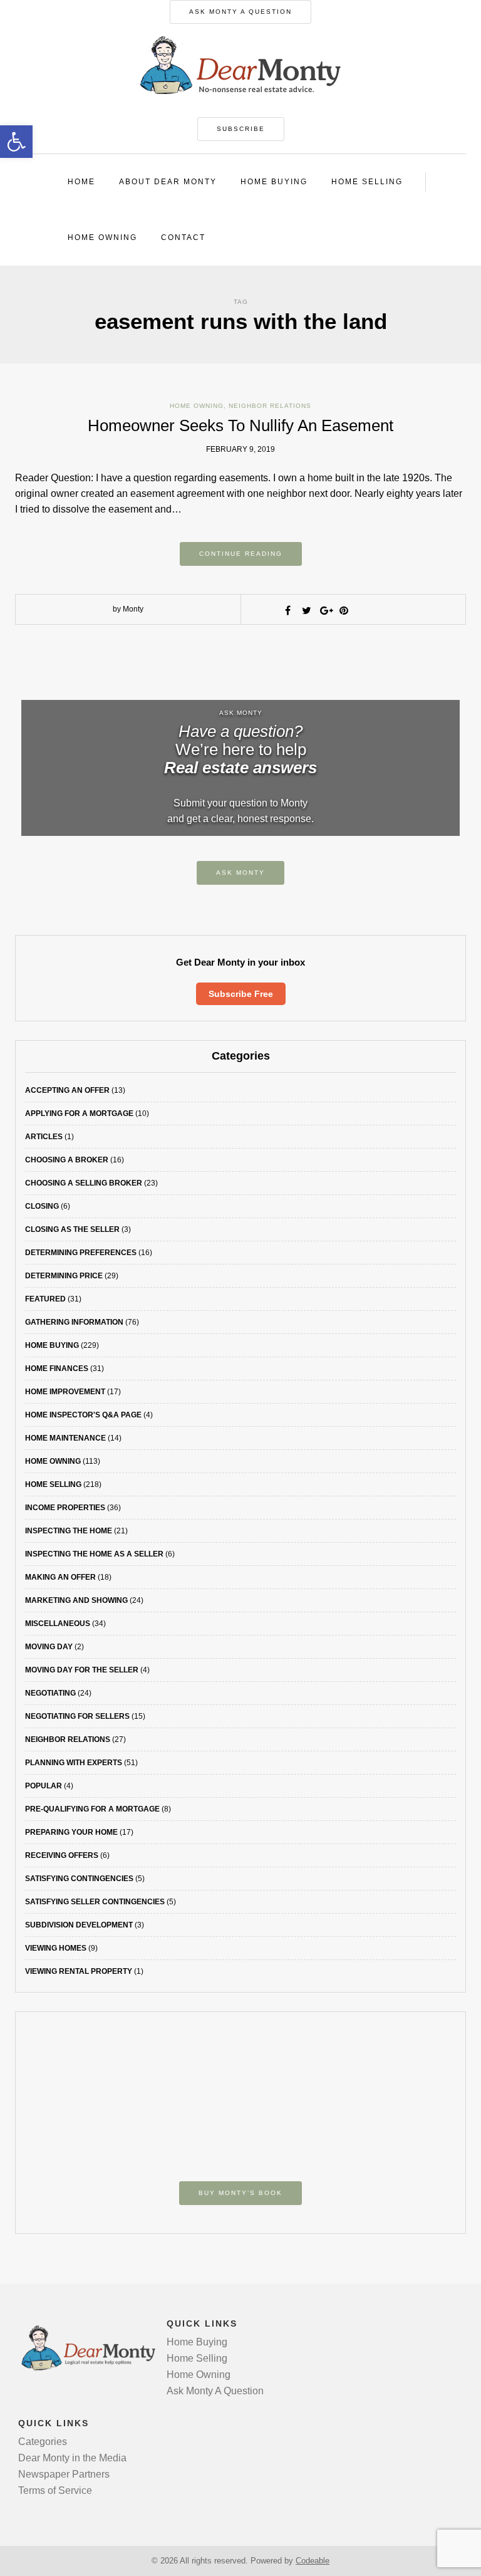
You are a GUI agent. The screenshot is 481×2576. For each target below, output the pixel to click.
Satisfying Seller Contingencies (95, 1902)
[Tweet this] (306, 610)
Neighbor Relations (270, 406)
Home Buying (274, 182)
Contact (183, 237)
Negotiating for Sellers (77, 1716)
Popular (44, 1786)
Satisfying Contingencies (79, 1879)
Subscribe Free (241, 994)
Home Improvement (65, 1392)
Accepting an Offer (67, 1090)
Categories (43, 2442)
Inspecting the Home (69, 1531)
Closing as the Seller (72, 1229)
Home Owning (102, 237)
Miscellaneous (58, 1624)
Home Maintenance (65, 1438)
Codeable (313, 2561)
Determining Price (64, 1276)
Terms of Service (55, 2490)
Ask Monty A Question (240, 12)
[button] (16, 142)
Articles (44, 1137)
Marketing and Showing (76, 1600)
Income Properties (65, 1508)
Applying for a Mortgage (79, 1113)
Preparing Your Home (71, 1832)
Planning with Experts (74, 1763)
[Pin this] (344, 610)
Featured (45, 1299)
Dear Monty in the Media (72, 2458)
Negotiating (50, 1693)
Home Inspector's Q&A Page (83, 1415)
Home (81, 182)
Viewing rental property (79, 1971)
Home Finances (57, 1369)
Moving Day (49, 1647)
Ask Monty (240, 873)
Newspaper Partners (64, 2474)
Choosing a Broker (67, 1160)
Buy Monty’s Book (240, 2193)
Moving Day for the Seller (82, 1670)
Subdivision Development (79, 1925)
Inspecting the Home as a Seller (94, 1554)
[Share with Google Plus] (325, 610)
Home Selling (367, 182)
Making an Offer (60, 1577)
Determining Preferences (81, 1253)
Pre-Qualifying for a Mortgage (92, 1809)
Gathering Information (74, 1322)
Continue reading (241, 554)
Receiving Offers (62, 1855)
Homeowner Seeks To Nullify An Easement (240, 425)
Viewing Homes (56, 1948)
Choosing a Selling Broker (84, 1183)
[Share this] (287, 610)
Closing (42, 1206)
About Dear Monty (168, 182)
